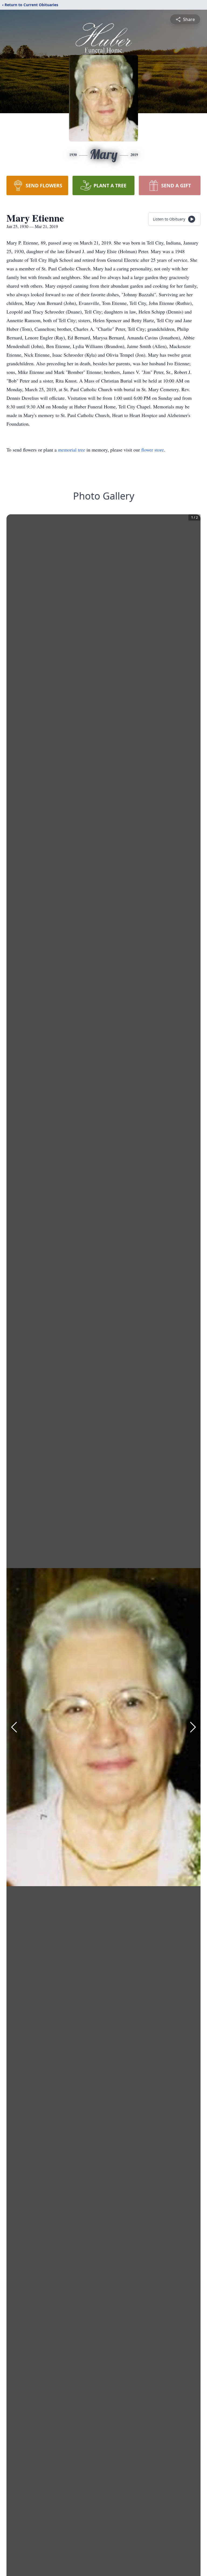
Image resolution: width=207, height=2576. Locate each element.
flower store (153, 450)
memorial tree (72, 450)
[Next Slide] (193, 1727)
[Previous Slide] (14, 1727)
